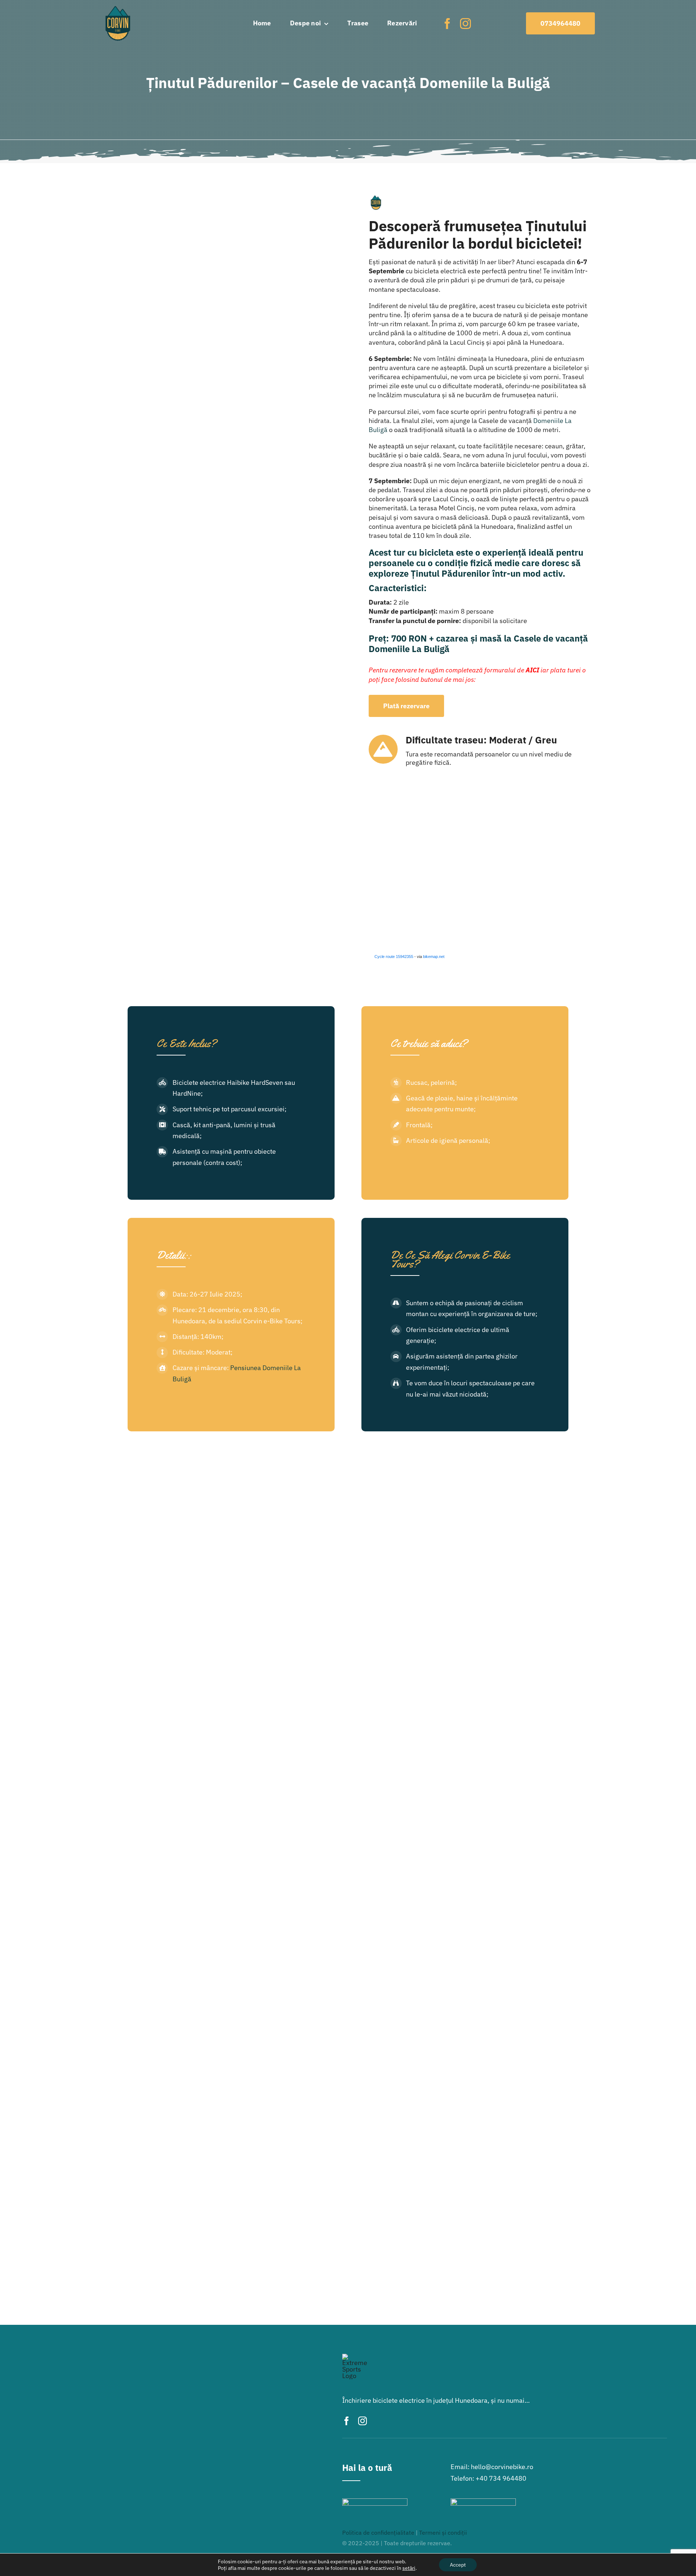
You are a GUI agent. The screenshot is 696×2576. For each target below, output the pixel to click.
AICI (532, 670)
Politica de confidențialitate (378, 2533)
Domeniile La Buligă (409, 649)
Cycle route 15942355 (394, 957)
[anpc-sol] (483, 2502)
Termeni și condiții (443, 2533)
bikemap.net (434, 957)
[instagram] (465, 24)
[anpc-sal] (375, 2502)
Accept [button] (458, 2565)
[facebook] (447, 24)
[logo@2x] (118, 9)
